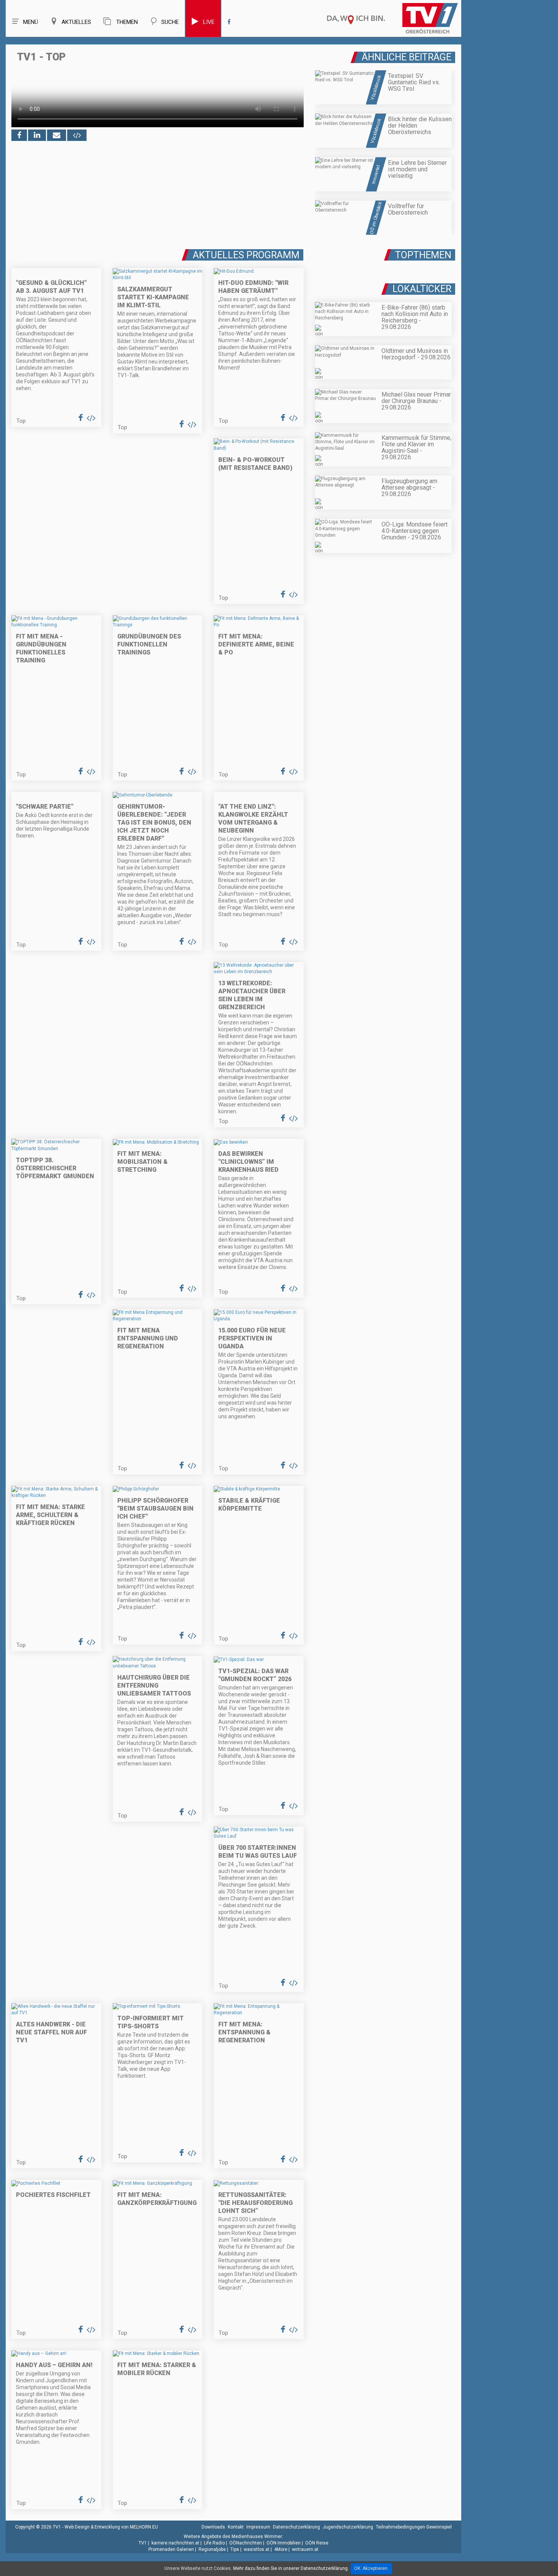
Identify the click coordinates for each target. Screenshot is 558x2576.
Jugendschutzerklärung (348, 2527)
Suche (170, 22)
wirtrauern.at (305, 2549)
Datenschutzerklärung (296, 2527)
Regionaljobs (212, 2549)
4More (281, 2549)
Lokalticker (422, 289)
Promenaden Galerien (171, 2549)
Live (209, 22)
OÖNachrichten (246, 2543)
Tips (235, 2549)
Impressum (258, 2527)
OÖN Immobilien (284, 2543)
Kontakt (236, 2527)
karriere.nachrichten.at (175, 2543)
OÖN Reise (317, 2543)
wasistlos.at (257, 2549)
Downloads (213, 2527)
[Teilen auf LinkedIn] (37, 135)
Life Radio (214, 2543)
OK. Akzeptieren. (371, 2568)
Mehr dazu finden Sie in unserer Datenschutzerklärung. (291, 2568)
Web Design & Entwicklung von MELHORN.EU (111, 2527)
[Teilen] (57, 135)
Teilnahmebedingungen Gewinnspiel (414, 2527)
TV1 (143, 2543)
